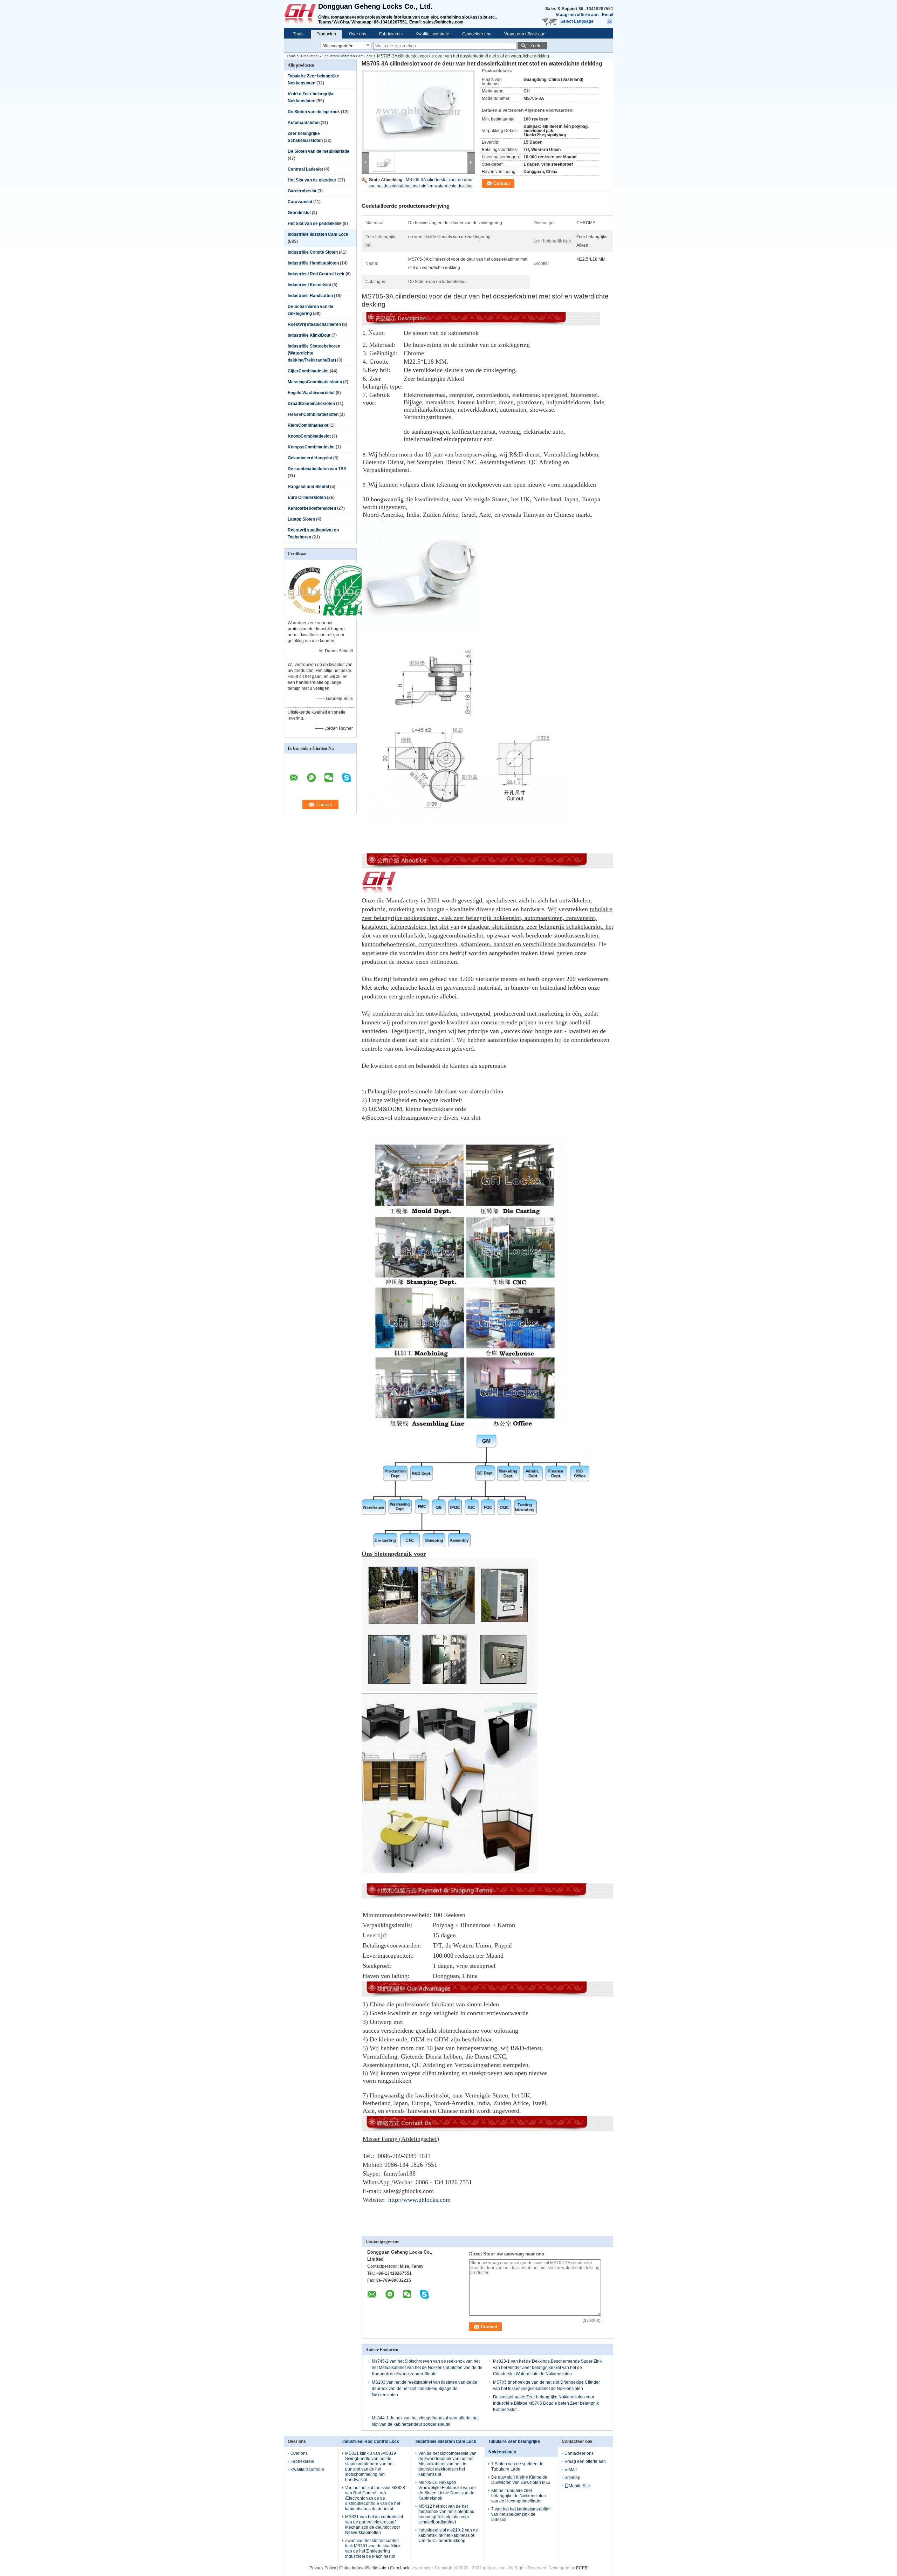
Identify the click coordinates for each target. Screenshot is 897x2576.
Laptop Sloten (301, 519)
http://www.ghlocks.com (419, 2200)
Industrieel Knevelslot (309, 285)
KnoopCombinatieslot (309, 436)
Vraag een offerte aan (577, 15)
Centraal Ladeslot (305, 169)
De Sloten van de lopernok (314, 112)
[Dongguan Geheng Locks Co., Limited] (610, 22)
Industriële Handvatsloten (313, 263)
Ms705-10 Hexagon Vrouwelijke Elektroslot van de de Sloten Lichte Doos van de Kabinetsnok (447, 2490)
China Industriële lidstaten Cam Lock (374, 2568)
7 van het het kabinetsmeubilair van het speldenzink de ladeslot (521, 2514)
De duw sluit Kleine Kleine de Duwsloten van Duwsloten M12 (521, 2480)
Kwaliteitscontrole (432, 34)
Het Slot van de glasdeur (312, 180)
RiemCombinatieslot (308, 425)
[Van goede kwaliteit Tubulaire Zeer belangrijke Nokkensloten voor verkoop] (312, 618)
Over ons (358, 34)
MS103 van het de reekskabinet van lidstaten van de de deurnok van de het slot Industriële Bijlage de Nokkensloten (424, 2389)
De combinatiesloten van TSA (317, 469)
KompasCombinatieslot (311, 447)
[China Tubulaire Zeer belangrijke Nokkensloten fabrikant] (301, 14)
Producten (326, 34)
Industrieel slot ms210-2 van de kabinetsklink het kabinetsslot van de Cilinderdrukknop (448, 2535)
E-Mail (571, 2469)
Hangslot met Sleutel (308, 487)
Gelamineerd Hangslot (310, 458)
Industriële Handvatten (310, 296)
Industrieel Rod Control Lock (316, 274)
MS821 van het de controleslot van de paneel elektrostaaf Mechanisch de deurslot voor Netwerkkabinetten (374, 2525)
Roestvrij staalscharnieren (314, 324)
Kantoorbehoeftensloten (312, 508)
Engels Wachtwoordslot (311, 393)
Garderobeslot (302, 191)
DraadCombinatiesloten (311, 404)
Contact (502, 183)
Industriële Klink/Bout (309, 335)
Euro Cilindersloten (307, 497)
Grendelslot (299, 213)
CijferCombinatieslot (308, 371)
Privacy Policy (323, 2568)
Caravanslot (300, 202)
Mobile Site (579, 2486)
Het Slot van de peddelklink (315, 224)
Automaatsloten (304, 123)
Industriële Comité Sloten (313, 252)
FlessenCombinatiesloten (313, 414)
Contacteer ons (477, 34)
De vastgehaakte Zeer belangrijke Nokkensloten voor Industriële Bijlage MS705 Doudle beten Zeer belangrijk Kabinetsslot (546, 2403)
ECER (582, 2568)
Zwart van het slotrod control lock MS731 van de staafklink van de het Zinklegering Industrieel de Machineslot (373, 2548)
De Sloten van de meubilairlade (319, 151)
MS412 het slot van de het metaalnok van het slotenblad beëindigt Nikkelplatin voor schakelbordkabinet (446, 2514)
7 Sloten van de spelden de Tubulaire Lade (517, 2467)
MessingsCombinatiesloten (315, 382)
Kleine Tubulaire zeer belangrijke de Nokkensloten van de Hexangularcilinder (519, 2496)
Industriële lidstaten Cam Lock (348, 56)
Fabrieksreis (391, 34)
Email (608, 15)
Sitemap (572, 2478)
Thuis (298, 34)
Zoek (535, 46)
